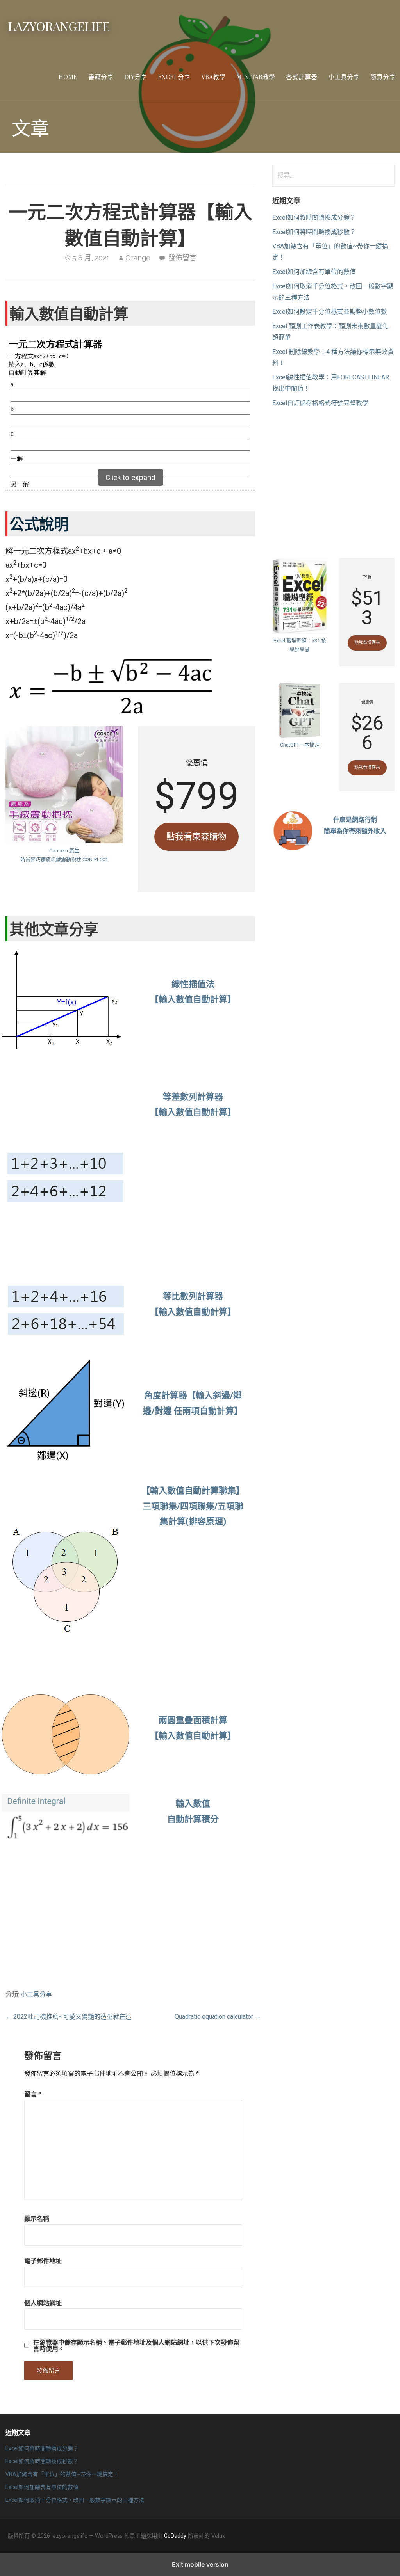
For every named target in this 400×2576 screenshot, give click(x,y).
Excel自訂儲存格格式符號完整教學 (320, 403)
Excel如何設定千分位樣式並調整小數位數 (330, 312)
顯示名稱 (37, 2218)
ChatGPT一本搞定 (300, 745)
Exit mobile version (200, 2564)
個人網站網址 (43, 2303)
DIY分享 (136, 77)
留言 (33, 2094)
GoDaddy (175, 2536)
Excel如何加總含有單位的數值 (314, 272)
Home (68, 77)
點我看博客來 (367, 643)
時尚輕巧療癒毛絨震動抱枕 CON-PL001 (64, 860)
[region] (193, 1195)
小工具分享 (344, 77)
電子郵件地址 (43, 2260)
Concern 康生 (64, 851)
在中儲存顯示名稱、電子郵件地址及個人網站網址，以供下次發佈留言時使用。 (136, 2345)
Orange (138, 258)
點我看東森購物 (196, 836)
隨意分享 (383, 77)
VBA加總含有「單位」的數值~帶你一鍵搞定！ (62, 2474)
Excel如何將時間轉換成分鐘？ (314, 218)
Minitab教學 (256, 77)
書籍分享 (101, 77)
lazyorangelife (59, 26)
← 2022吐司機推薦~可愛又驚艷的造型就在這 (69, 2017)
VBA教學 (213, 77)
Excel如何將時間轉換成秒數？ (314, 232)
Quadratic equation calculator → (218, 2017)
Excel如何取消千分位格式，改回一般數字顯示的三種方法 (75, 2500)
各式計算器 (302, 77)
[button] (130, 480)
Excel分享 (174, 77)
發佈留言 (182, 258)
